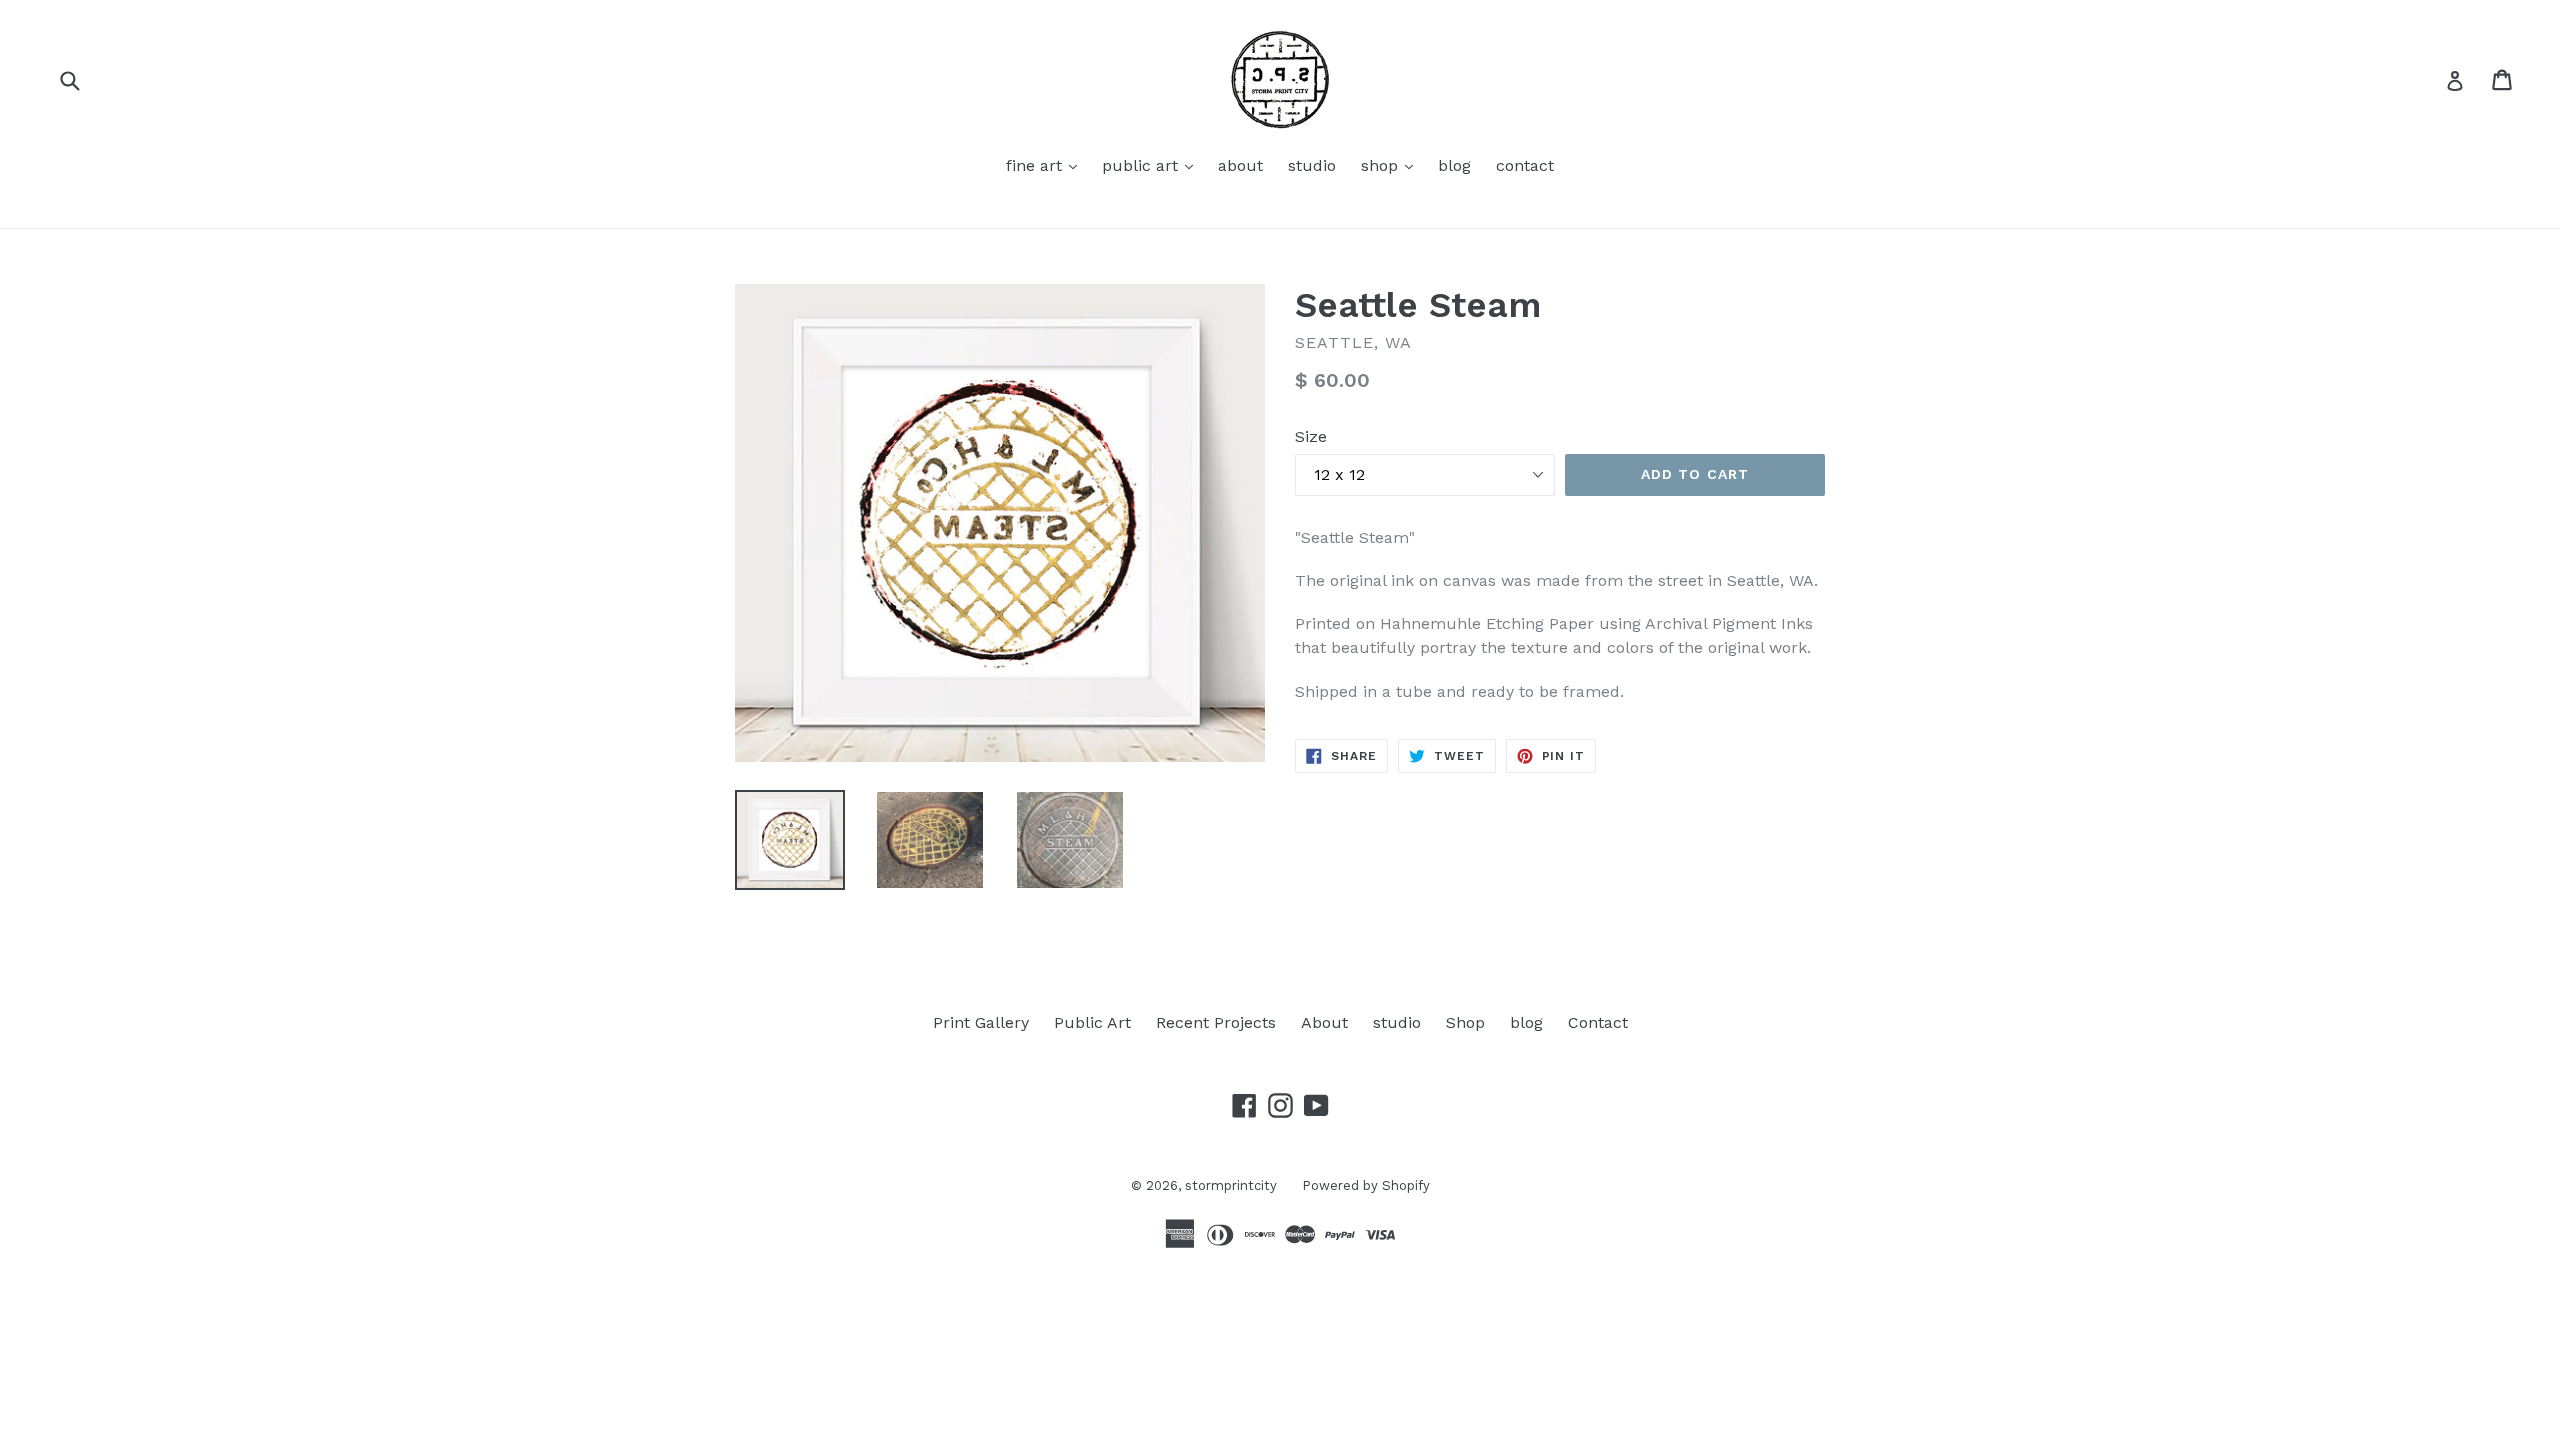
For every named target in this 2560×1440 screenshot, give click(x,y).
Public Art (1092, 1022)
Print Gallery (981, 1022)
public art (1152, 165)
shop (1392, 165)
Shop (1465, 1022)
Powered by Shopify (1366, 1185)
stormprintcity (1231, 1185)
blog (1454, 165)
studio (1312, 165)
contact (1525, 165)
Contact (1598, 1022)
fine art (1046, 165)
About (1324, 1022)
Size (1311, 436)
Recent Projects (1216, 1022)
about (1240, 165)
